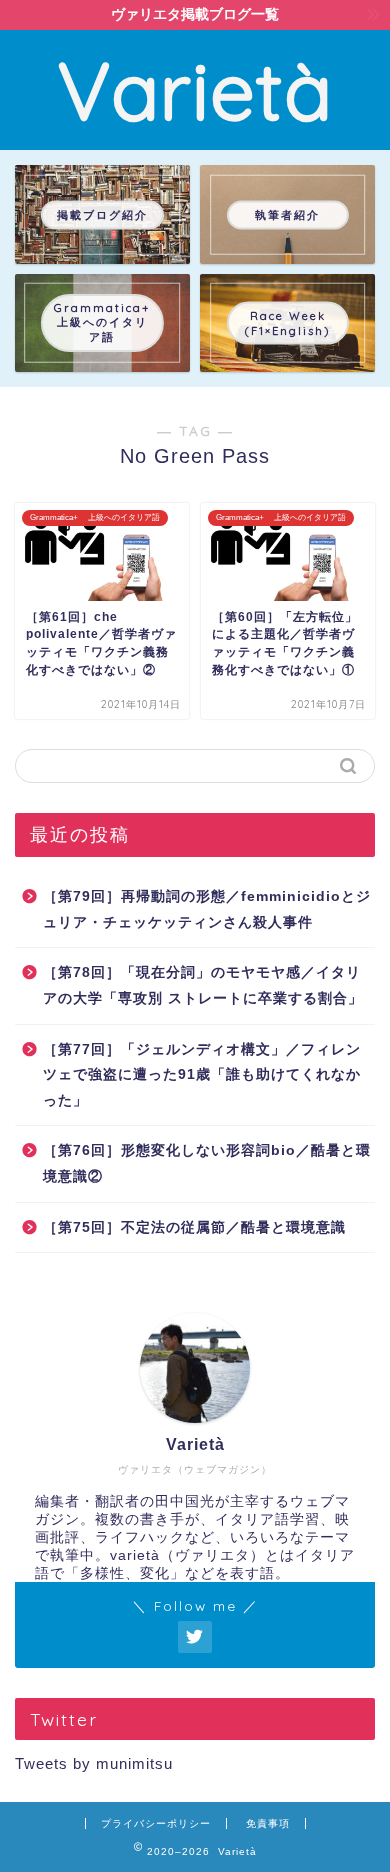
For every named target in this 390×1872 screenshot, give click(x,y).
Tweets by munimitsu (94, 1763)
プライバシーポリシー (156, 1823)
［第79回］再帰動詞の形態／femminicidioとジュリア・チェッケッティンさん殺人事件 (207, 909)
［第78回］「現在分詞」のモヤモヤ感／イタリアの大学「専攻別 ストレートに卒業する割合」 (203, 985)
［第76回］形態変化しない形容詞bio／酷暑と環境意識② (207, 1163)
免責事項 (268, 1823)
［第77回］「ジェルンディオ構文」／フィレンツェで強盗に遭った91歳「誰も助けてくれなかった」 (202, 1075)
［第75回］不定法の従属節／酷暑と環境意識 (194, 1227)
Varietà (195, 90)
